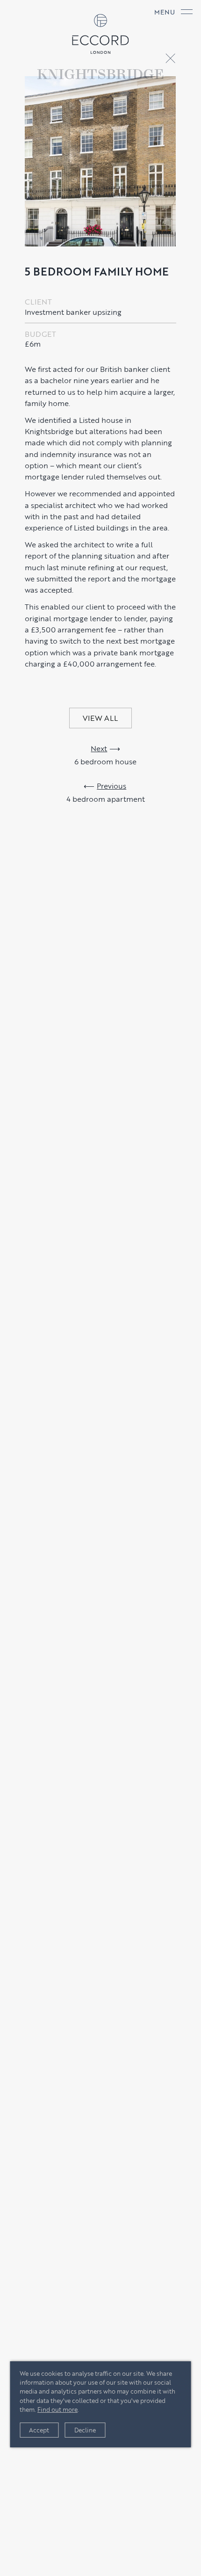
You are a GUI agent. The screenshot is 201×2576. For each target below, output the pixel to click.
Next (99, 748)
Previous (111, 785)
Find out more (57, 2409)
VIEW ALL (100, 718)
